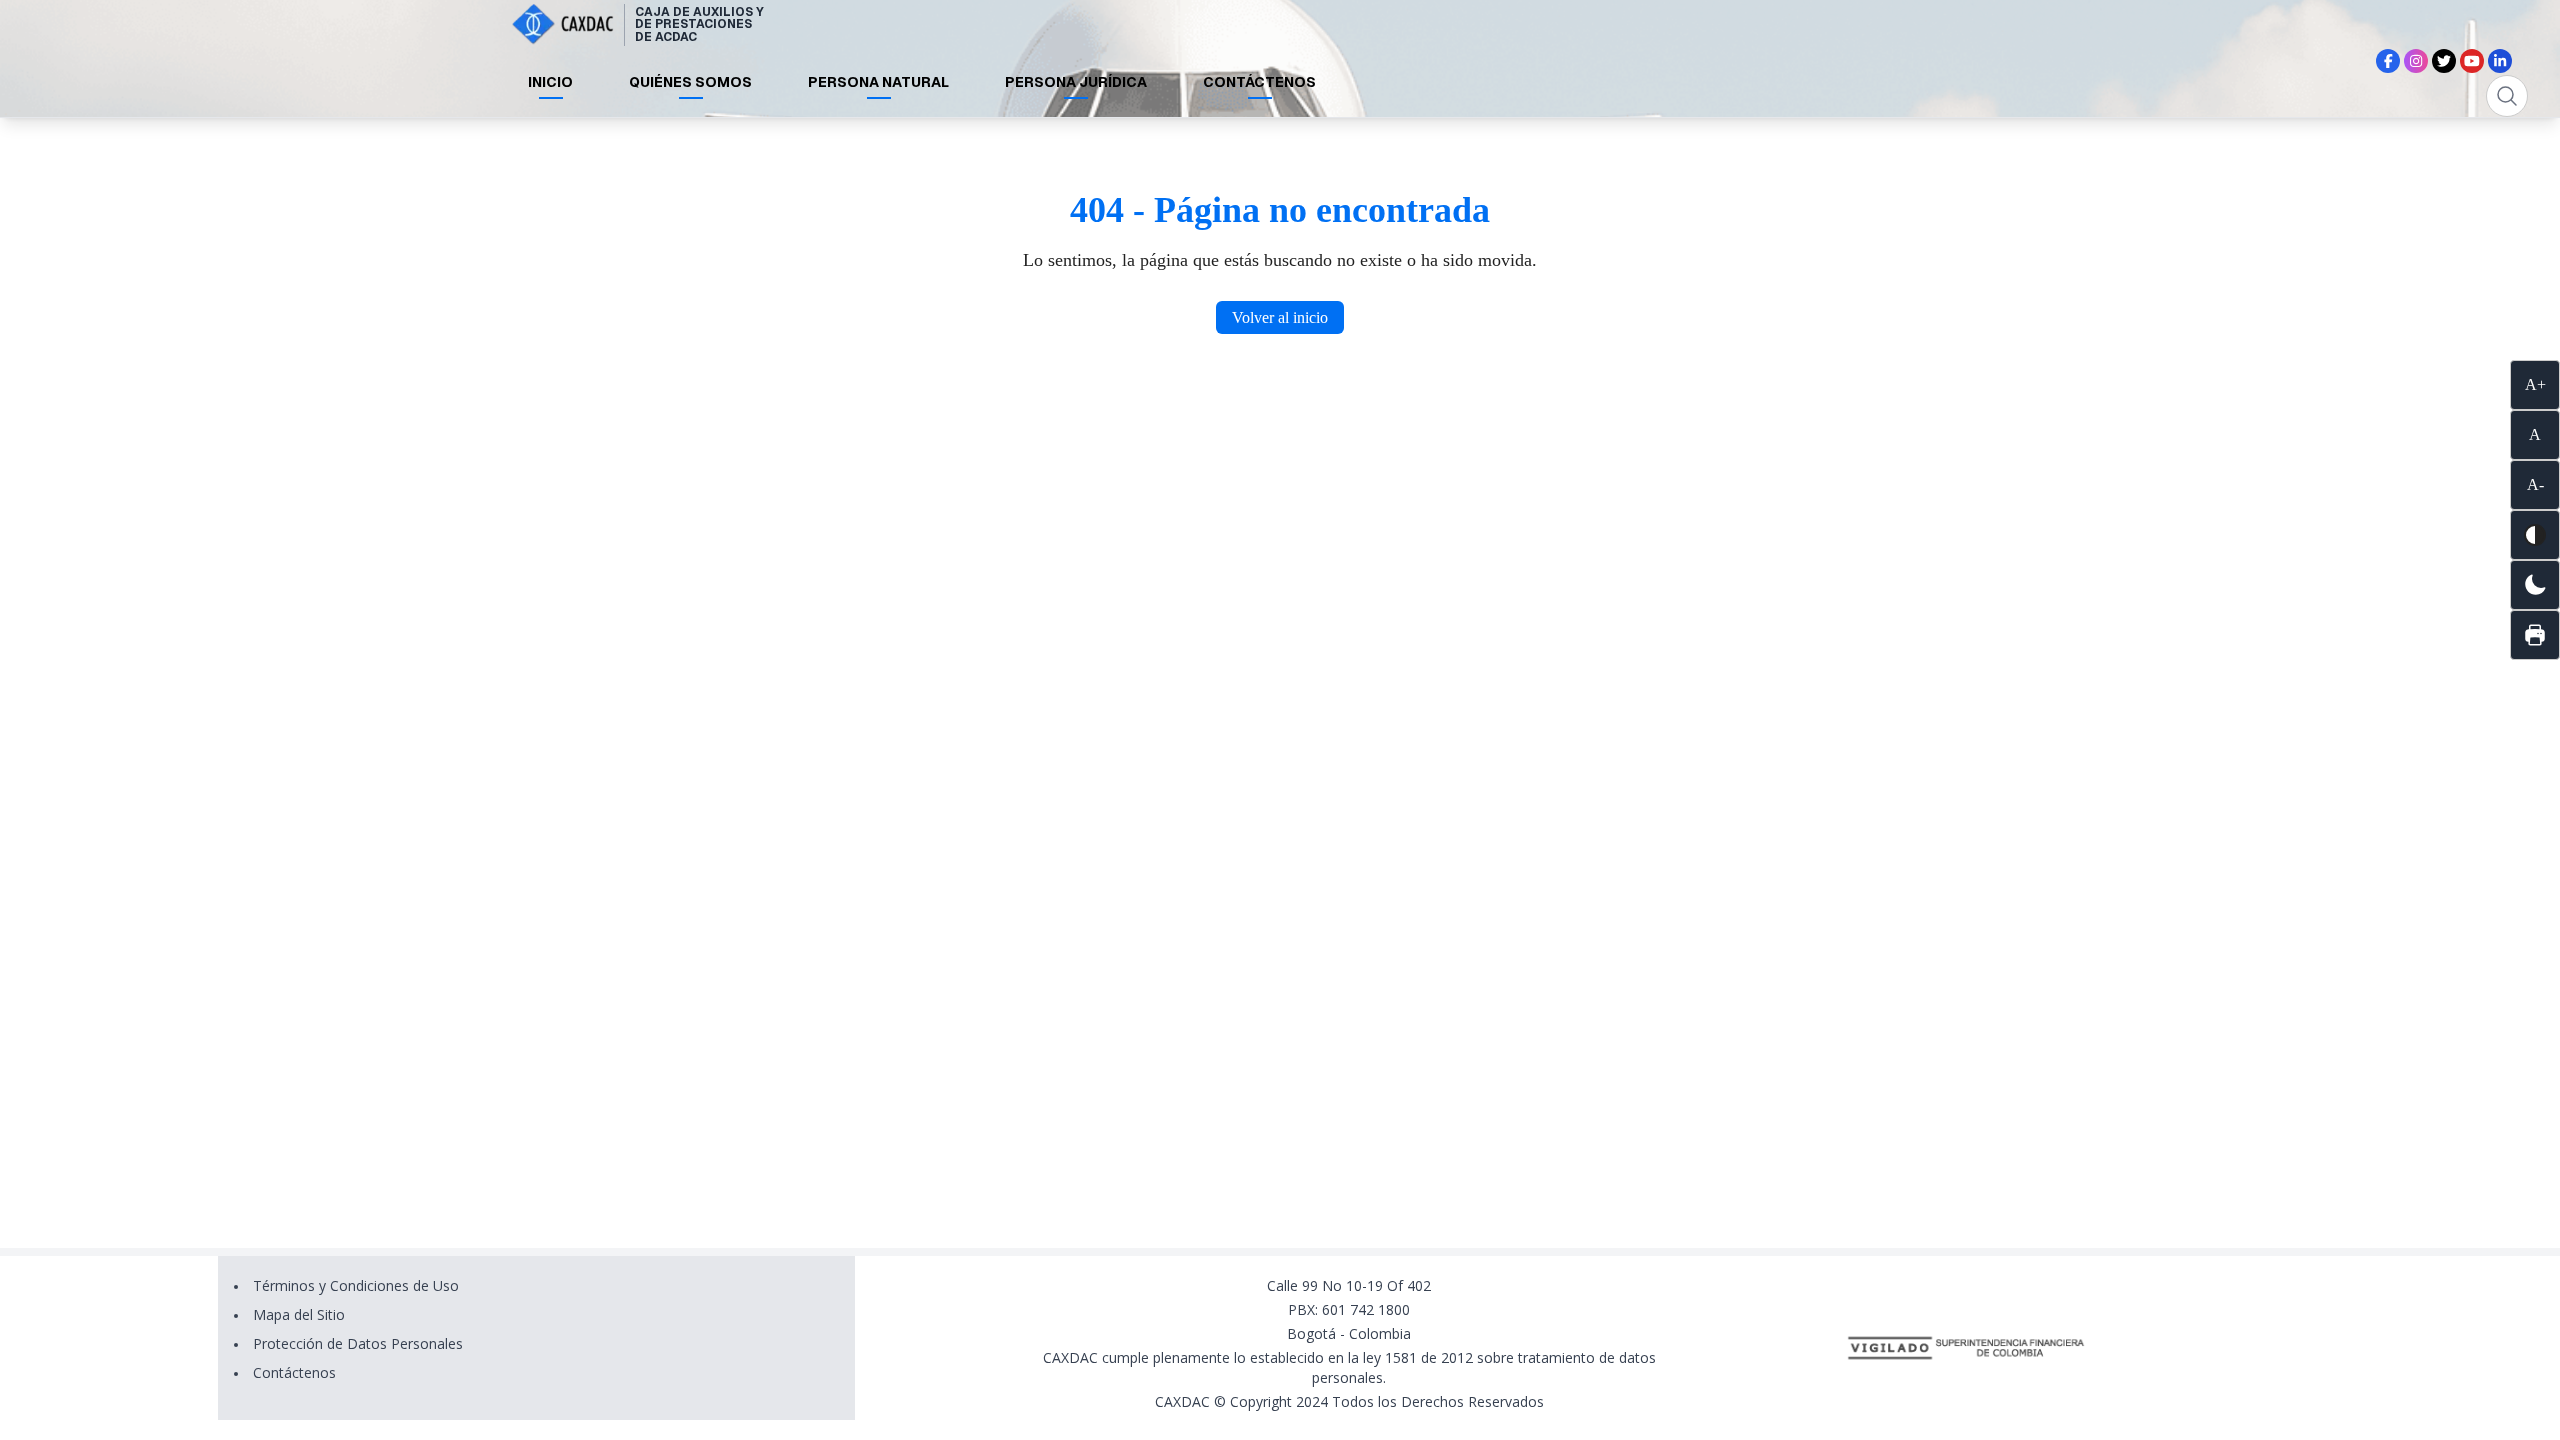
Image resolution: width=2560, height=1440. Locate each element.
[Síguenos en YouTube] (2472, 61)
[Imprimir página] (2535, 635)
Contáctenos (294, 1372)
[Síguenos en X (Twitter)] (2444, 61)
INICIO (550, 82)
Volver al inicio (1280, 317)
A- (2535, 484)
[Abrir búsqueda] (2507, 96)
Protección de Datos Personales (358, 1343)
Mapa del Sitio (299, 1314)
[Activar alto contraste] (2535, 535)
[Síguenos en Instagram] (2416, 61)
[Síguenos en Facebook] (2388, 61)
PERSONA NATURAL (878, 82)
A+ (2535, 384)
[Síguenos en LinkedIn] (2500, 61)
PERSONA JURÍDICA (1076, 82)
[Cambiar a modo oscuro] (2535, 585)
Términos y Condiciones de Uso (356, 1285)
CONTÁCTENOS (1259, 82)
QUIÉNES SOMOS (690, 82)
